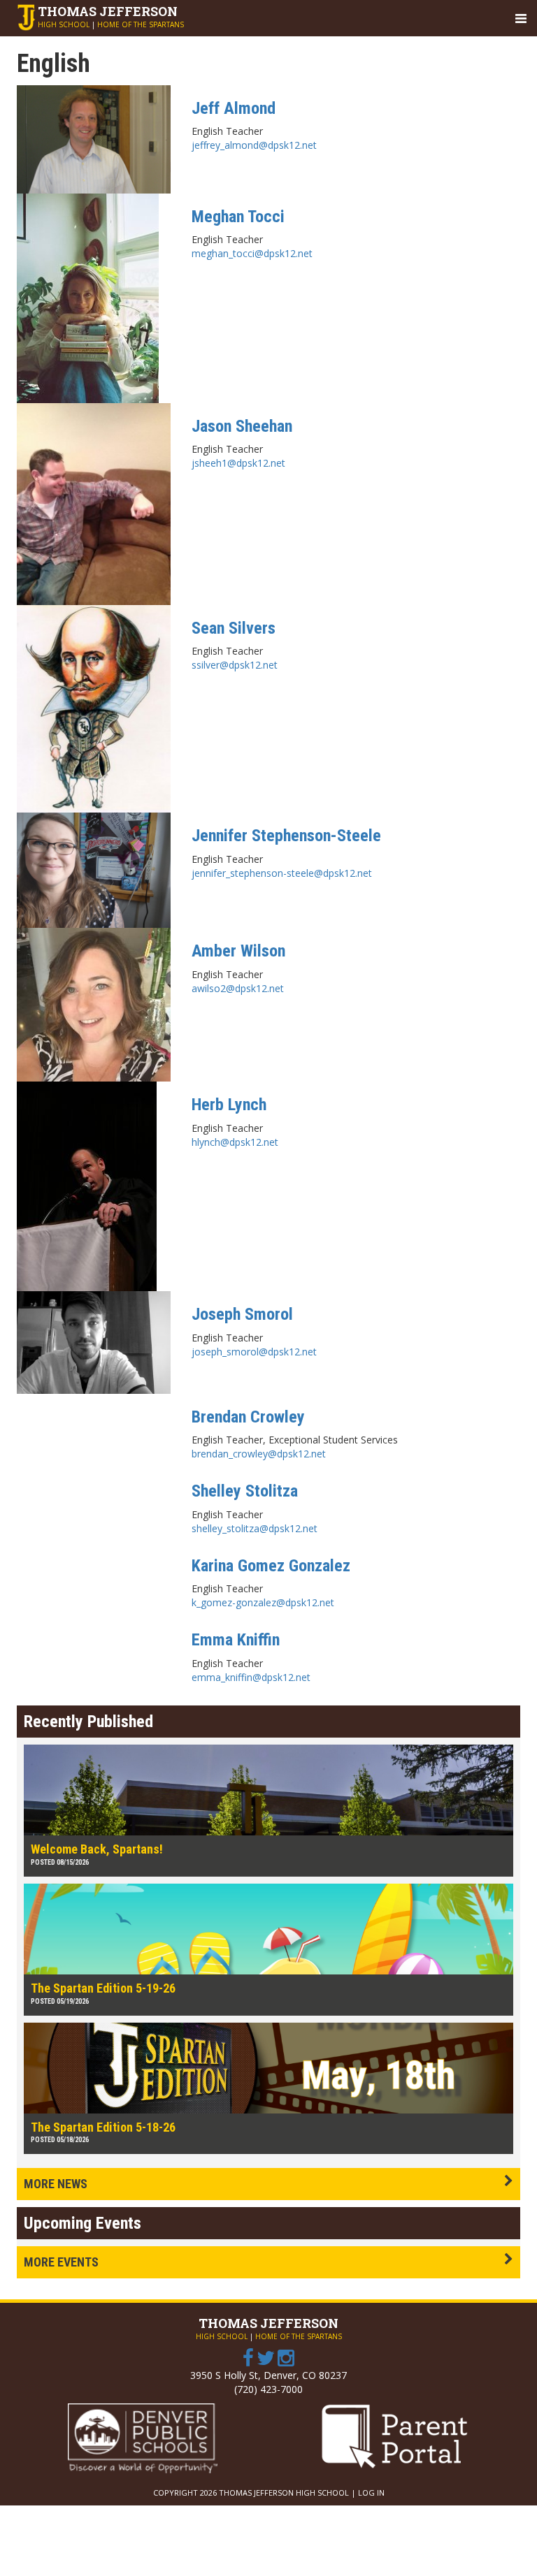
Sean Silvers (234, 628)
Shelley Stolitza (245, 1491)
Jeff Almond (234, 108)
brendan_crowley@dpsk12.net (259, 1454)
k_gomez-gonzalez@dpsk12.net (263, 1602)
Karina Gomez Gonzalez (271, 1566)
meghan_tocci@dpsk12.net (252, 253)
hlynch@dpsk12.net (235, 1142)
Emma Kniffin (236, 1640)
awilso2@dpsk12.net (238, 988)
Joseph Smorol (242, 1314)
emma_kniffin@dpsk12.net (251, 1677)
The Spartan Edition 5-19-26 (103, 1988)
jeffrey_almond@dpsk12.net (254, 145)
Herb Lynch (229, 1105)
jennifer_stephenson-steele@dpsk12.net (282, 873)
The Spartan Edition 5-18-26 (103, 2127)
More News (56, 2184)
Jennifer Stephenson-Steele (286, 836)
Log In (371, 2493)
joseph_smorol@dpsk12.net (254, 1352)
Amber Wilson (238, 951)
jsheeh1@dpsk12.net (238, 463)
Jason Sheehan (242, 426)
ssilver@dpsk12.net (235, 665)
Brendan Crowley (248, 1417)
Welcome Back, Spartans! (97, 1849)
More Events (61, 2262)
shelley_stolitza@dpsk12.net (255, 1528)
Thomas (108, 11)
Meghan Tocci (238, 217)
